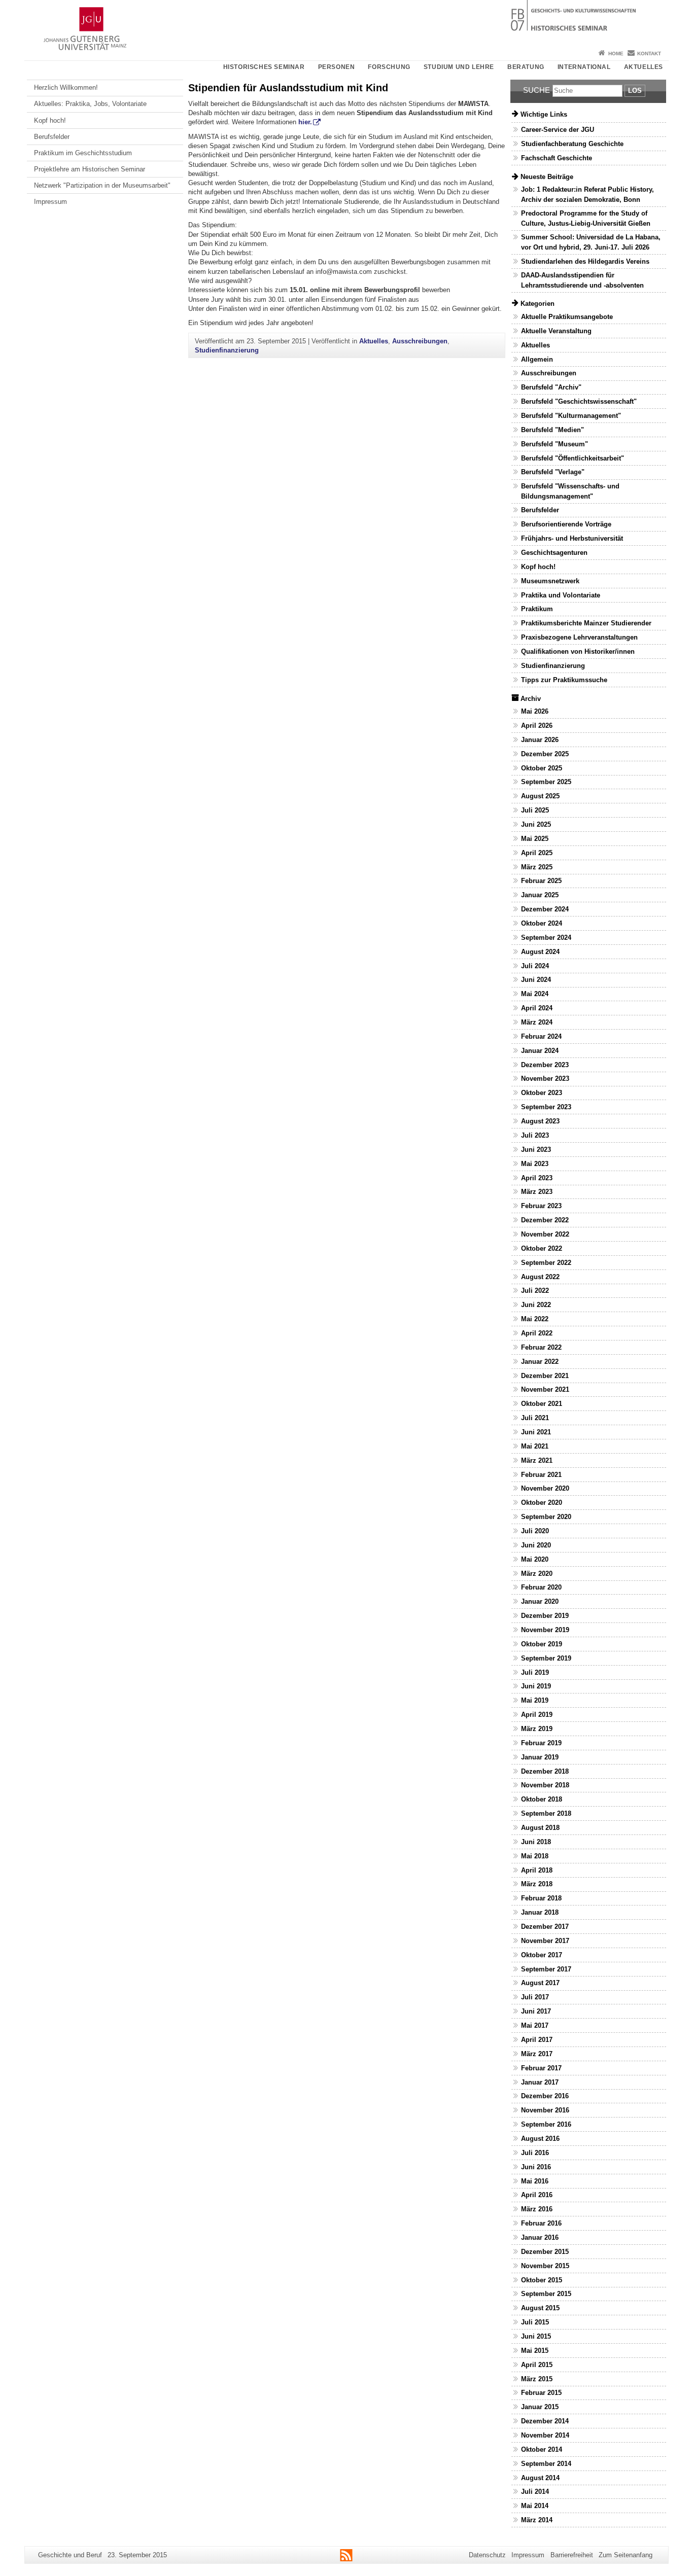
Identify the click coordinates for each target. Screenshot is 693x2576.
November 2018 (545, 1785)
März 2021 (537, 1460)
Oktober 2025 (542, 768)
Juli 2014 (535, 2492)
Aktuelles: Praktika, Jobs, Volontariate (90, 104)
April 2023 (537, 1178)
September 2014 (546, 2464)
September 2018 (546, 1813)
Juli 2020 (535, 1531)
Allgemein (537, 359)
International (584, 67)
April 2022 (537, 1333)
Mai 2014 (535, 2506)
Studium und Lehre (459, 67)
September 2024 (546, 938)
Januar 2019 (540, 1757)
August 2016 (540, 2139)
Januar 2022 (540, 1362)
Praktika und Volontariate (561, 595)
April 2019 (537, 1715)
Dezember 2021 (545, 1376)
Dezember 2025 (545, 754)
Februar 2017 (541, 2068)
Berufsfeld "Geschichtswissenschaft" (579, 401)
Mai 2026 (535, 711)
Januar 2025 (540, 895)
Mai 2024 (535, 994)
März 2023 (537, 1192)
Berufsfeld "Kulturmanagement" (571, 416)
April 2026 (537, 726)
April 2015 (537, 2365)
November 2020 (545, 1488)
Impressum (50, 202)
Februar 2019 (541, 1743)
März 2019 (537, 1729)
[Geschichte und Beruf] (346, 23)
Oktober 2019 (542, 1644)
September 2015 (546, 2294)
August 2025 (540, 796)
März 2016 (537, 2209)
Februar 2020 (541, 1587)
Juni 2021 (536, 1432)
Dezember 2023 (545, 1065)
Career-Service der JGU (558, 130)
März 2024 (537, 1022)
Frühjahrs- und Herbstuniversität (572, 538)
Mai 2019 (535, 1700)
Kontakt (649, 54)
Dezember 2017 (545, 1927)
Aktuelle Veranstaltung (556, 331)
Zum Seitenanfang (626, 2555)
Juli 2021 (535, 1418)
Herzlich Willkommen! (66, 87)
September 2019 (546, 1658)
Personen (337, 67)
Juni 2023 (536, 1150)
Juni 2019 (536, 1686)
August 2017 (540, 1983)
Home (616, 54)
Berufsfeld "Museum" (555, 444)
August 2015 (540, 2308)
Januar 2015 (540, 2407)
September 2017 (546, 1969)
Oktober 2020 (542, 1503)
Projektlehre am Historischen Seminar (90, 169)
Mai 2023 (535, 1164)
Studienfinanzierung (227, 350)
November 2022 (545, 1234)
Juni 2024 (536, 980)
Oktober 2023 (542, 1093)
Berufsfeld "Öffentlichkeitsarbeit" (573, 458)
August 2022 (540, 1277)
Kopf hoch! (50, 120)
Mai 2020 (535, 1559)
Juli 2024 (535, 966)
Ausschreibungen (420, 341)
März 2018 (537, 1884)
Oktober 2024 (542, 923)
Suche (536, 90)
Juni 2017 (536, 2011)
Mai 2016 (535, 2181)
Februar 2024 (541, 1036)
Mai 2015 (535, 2351)
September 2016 (546, 2124)
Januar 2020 (540, 1601)
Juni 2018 (536, 1842)
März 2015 (537, 2379)
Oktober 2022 (542, 1248)
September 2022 (546, 1263)
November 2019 (545, 1630)
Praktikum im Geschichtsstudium (83, 153)
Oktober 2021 (542, 1404)
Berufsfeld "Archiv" (551, 387)
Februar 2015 (541, 2393)
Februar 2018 (541, 1898)
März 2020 (537, 1574)
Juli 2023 (535, 1135)
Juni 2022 (536, 1305)
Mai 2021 (535, 1446)
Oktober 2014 (542, 2449)
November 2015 (545, 2266)
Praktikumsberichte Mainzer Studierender (586, 623)
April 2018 (537, 1870)
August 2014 (540, 2478)
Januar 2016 (540, 2237)
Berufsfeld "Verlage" (553, 472)
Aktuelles (644, 67)
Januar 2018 (540, 1912)
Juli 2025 (535, 810)
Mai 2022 (535, 1319)
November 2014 (545, 2435)
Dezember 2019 (545, 1616)
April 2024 (537, 1008)
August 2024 (540, 952)
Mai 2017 (535, 2025)
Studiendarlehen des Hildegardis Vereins (585, 261)
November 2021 (545, 1389)
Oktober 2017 (542, 1955)
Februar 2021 (541, 1475)
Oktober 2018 (542, 1799)
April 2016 (537, 2195)
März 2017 (537, 2054)
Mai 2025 (535, 839)
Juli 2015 (535, 2322)
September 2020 (546, 1517)
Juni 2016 (536, 2167)
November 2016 (545, 2110)
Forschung (389, 67)
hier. (305, 122)
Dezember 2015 (545, 2252)
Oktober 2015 (542, 2280)
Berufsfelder (52, 137)
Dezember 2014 (545, 2421)
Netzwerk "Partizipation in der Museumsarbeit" (102, 185)
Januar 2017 (540, 2082)
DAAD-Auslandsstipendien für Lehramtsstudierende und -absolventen (582, 280)
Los (635, 91)
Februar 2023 (541, 1206)
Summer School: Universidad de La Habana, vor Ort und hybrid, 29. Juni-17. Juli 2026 (591, 242)
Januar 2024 (540, 1051)
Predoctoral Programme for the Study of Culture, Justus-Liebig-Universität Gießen (586, 218)
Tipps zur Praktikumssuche (564, 680)
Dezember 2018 (545, 1771)
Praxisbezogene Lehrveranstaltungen (579, 637)
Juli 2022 (535, 1291)
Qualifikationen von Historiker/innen (578, 651)
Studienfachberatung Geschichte (572, 144)
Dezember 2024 (545, 909)
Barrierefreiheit (572, 2555)
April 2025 (537, 853)
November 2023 (545, 1079)
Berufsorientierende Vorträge (566, 524)
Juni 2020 (536, 1545)
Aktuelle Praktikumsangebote (567, 317)
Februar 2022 (541, 1347)
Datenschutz (487, 2555)
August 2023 (540, 1121)
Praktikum (537, 609)
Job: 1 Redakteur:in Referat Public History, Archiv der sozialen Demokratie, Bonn (587, 194)
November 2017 (545, 1941)
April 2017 (537, 2040)
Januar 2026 (540, 740)
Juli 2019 (535, 1672)
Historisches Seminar (264, 67)
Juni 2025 (536, 824)
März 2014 (537, 2520)
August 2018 (540, 1828)
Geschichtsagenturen (554, 553)
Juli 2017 (535, 1997)
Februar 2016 (541, 2223)
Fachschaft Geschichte (557, 158)
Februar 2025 (541, 881)
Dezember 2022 (545, 1220)
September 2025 (546, 782)
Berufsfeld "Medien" (552, 430)
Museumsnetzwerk (550, 581)
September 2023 (546, 1107)
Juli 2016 (535, 2153)
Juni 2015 (536, 2336)
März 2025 (537, 867)
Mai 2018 (535, 1856)
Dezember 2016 (545, 2096)
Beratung (526, 67)
